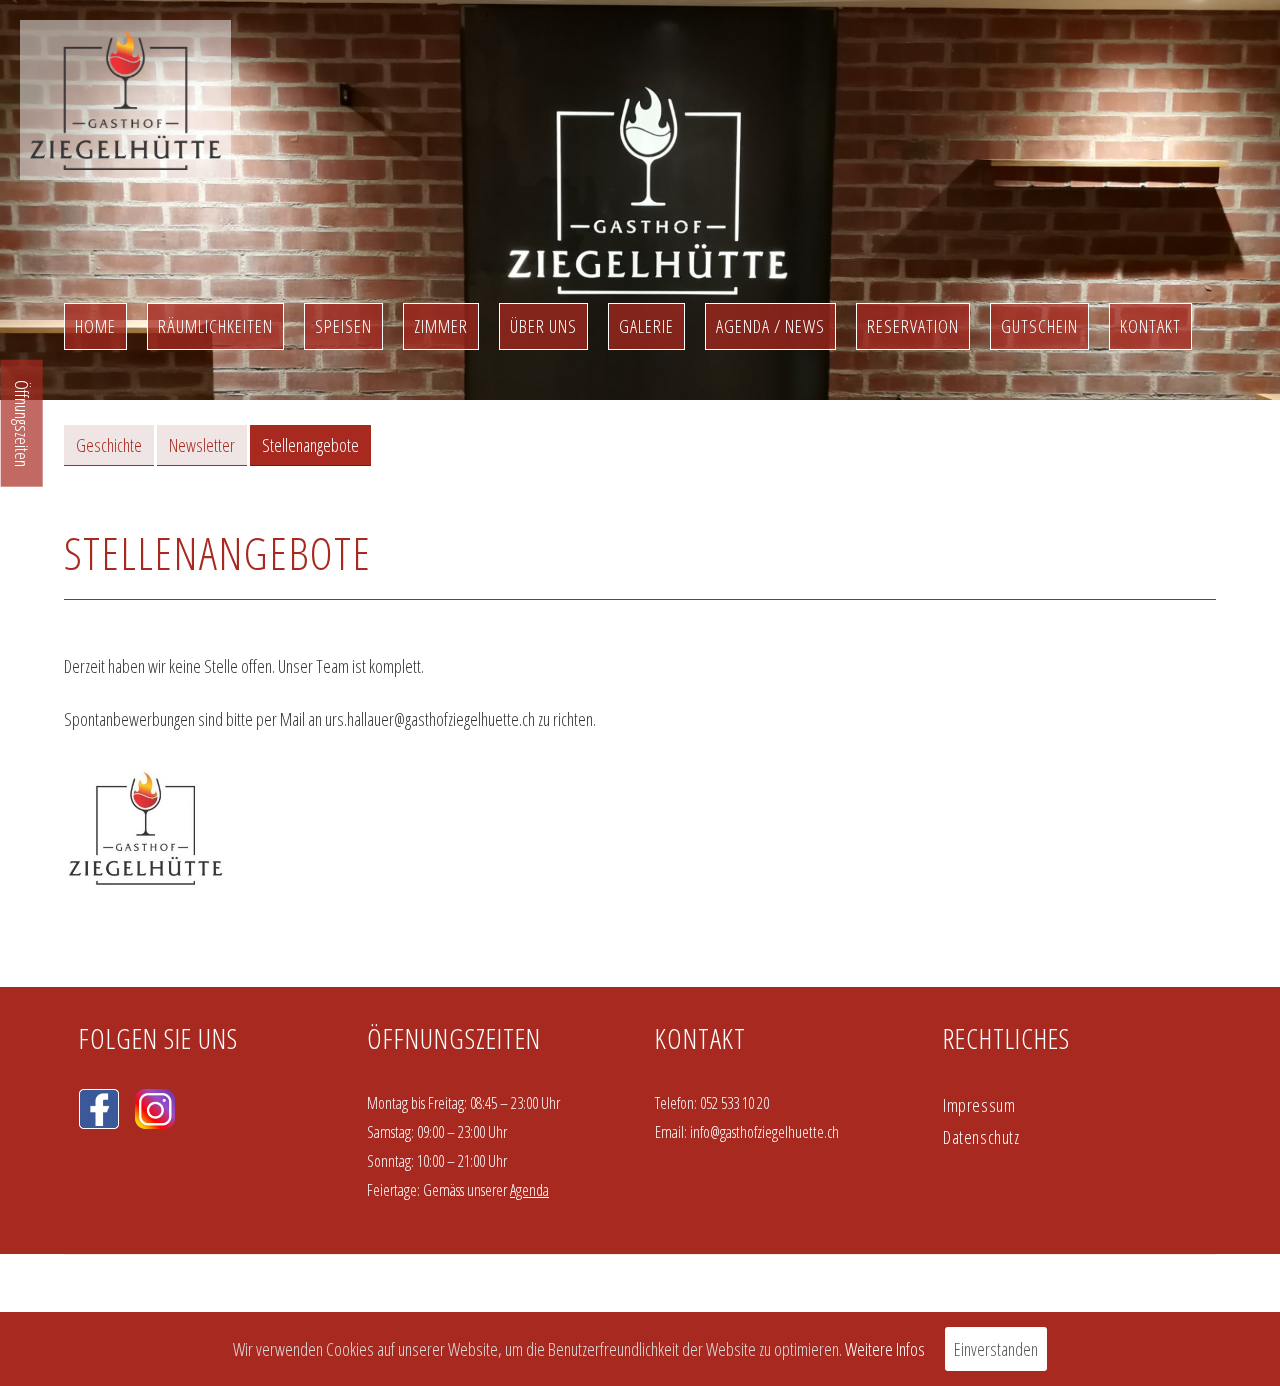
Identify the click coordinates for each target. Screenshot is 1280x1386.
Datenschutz (981, 1137)
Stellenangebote (310, 445)
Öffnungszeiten (22, 423)
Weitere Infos (885, 1349)
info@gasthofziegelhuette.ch (764, 1132)
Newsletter (202, 445)
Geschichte (109, 445)
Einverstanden (996, 1349)
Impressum (979, 1105)
